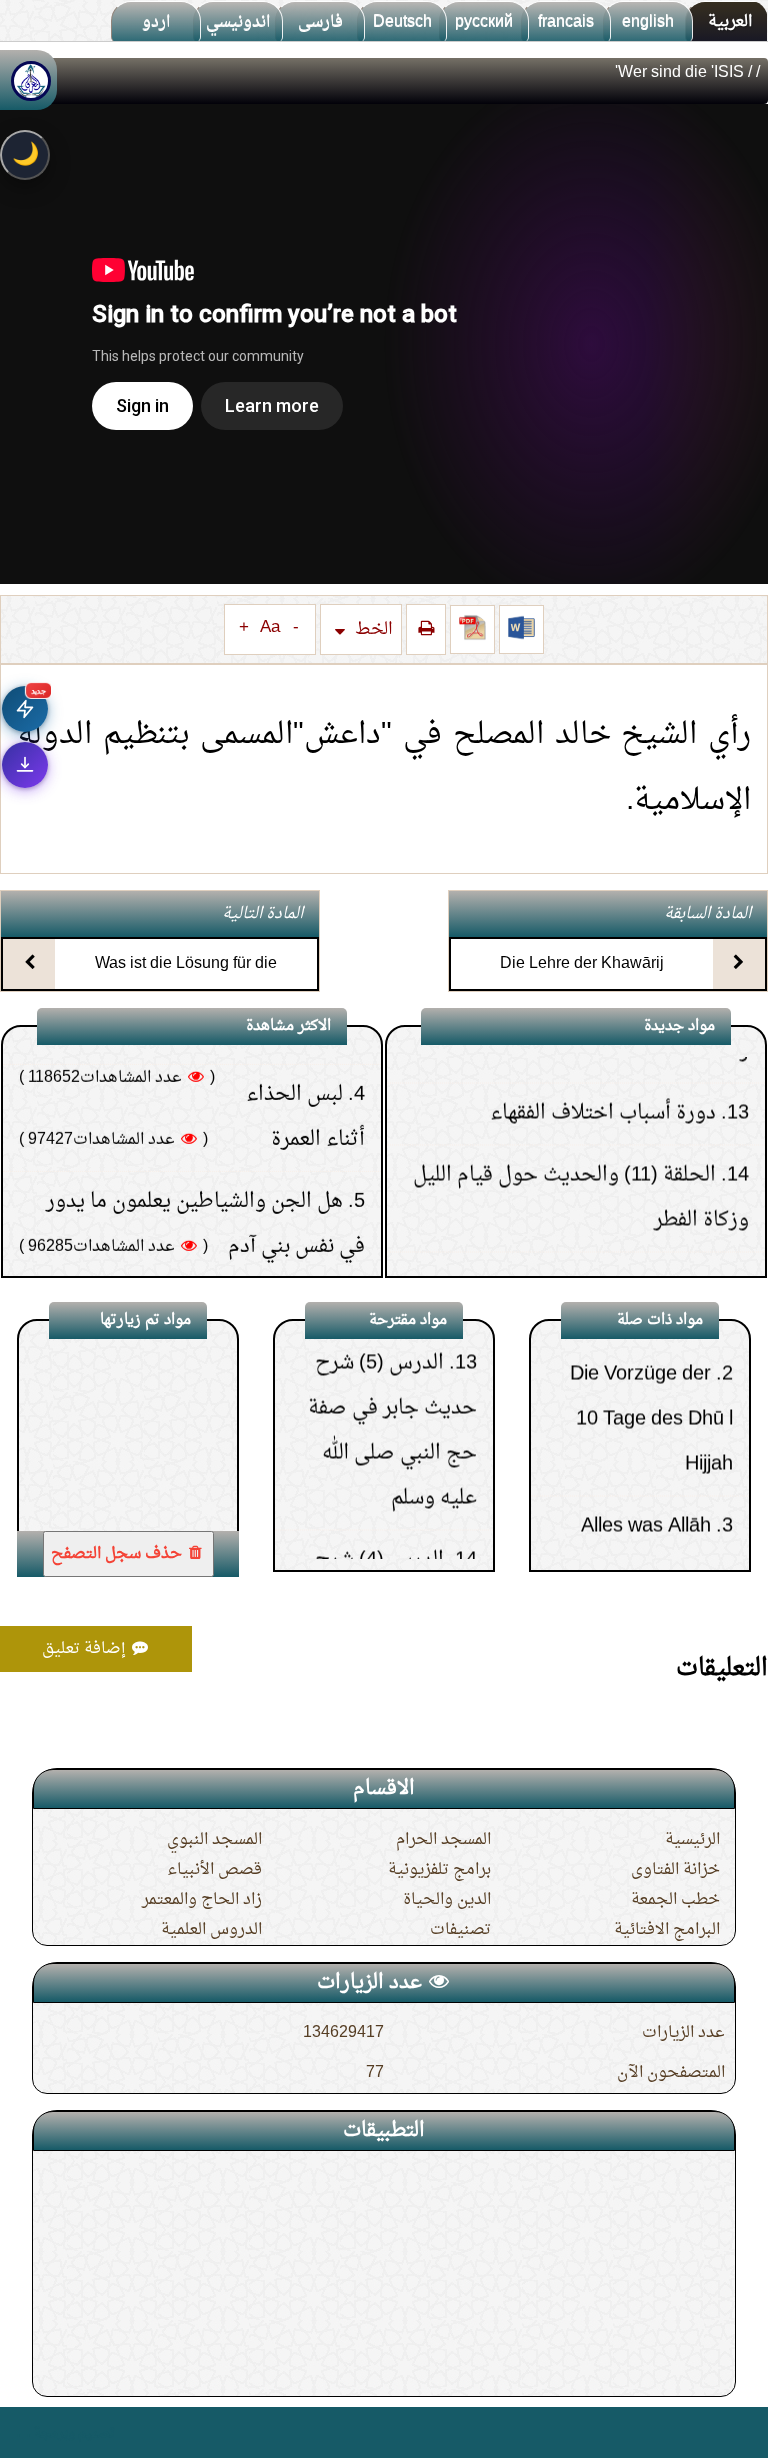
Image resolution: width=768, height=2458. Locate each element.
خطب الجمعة (675, 1900)
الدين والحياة (447, 1900)
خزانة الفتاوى (675, 1870)
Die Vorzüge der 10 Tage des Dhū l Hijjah (651, 1355)
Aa (270, 628)
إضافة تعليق (86, 1649)
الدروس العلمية (211, 1930)
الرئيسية (692, 1840)
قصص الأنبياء (214, 1870)
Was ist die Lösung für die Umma (186, 981)
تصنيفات (460, 1930)
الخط (372, 629)
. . (23, 2432)
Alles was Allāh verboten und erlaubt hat (642, 1507)
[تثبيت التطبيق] (25, 765)
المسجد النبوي (214, 1840)
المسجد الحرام (443, 1840)
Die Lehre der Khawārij (582, 964)
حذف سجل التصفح (118, 1554)
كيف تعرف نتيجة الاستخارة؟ (223, 1231)
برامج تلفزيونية (439, 1870)
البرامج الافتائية (667, 1930)
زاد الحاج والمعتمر (202, 1900)
